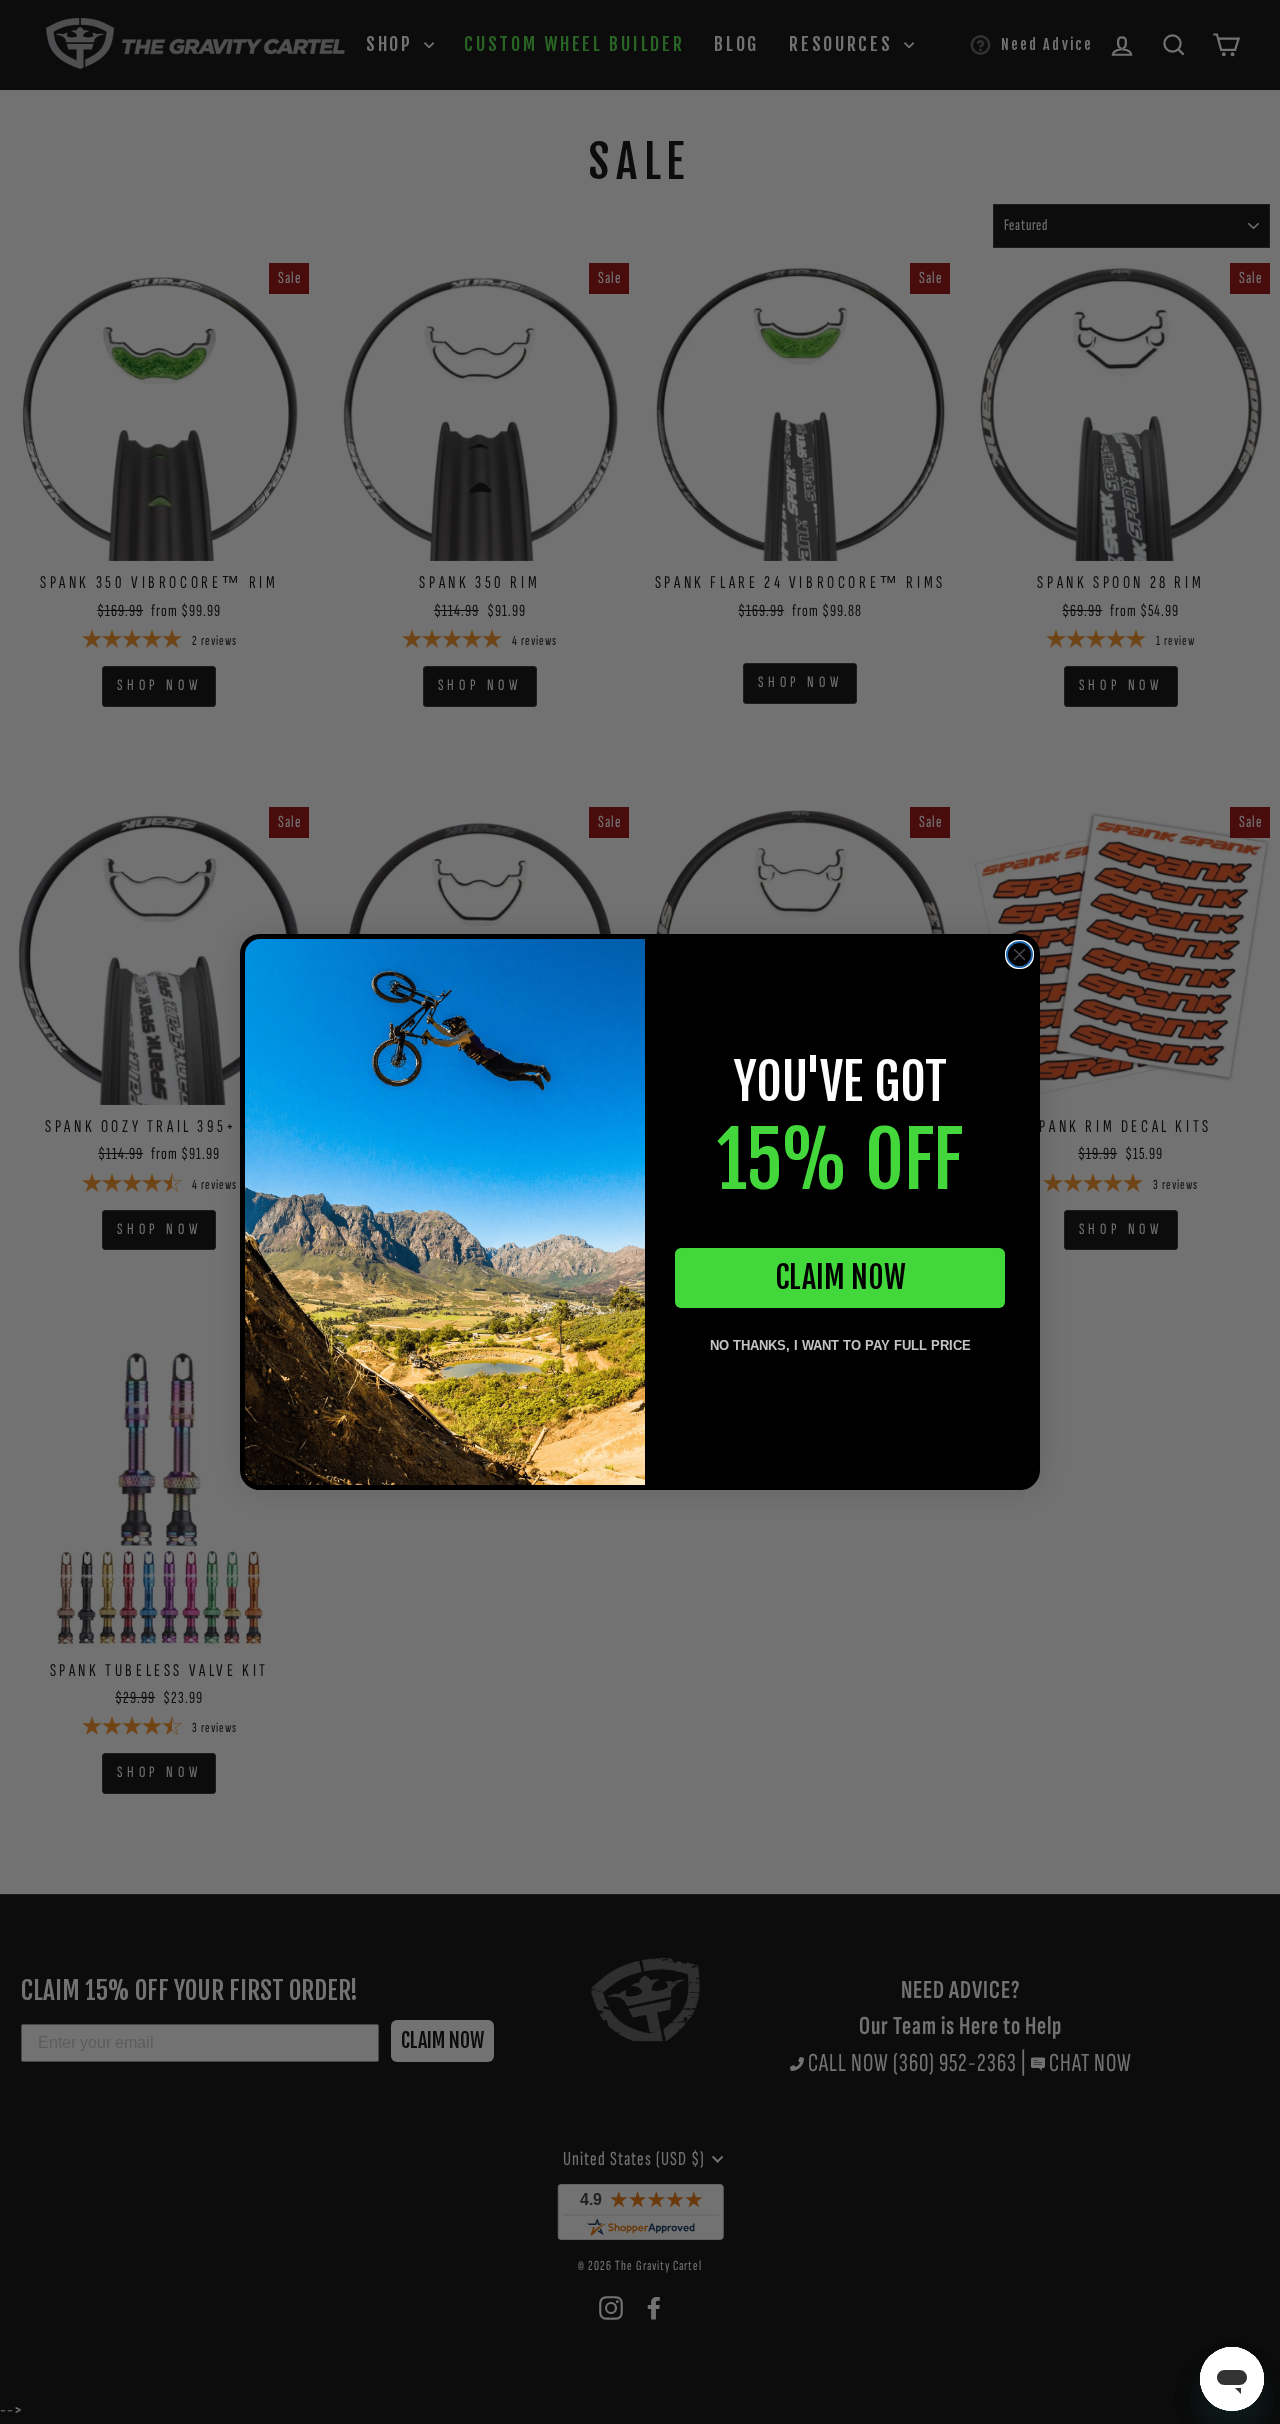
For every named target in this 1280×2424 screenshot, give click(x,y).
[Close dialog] (1019, 954)
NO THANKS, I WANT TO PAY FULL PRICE (840, 1345)
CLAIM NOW (840, 1277)
